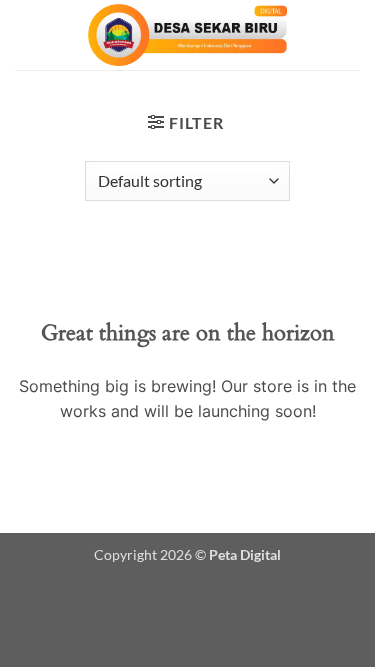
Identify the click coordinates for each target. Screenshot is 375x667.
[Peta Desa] (188, 35)
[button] (185, 122)
